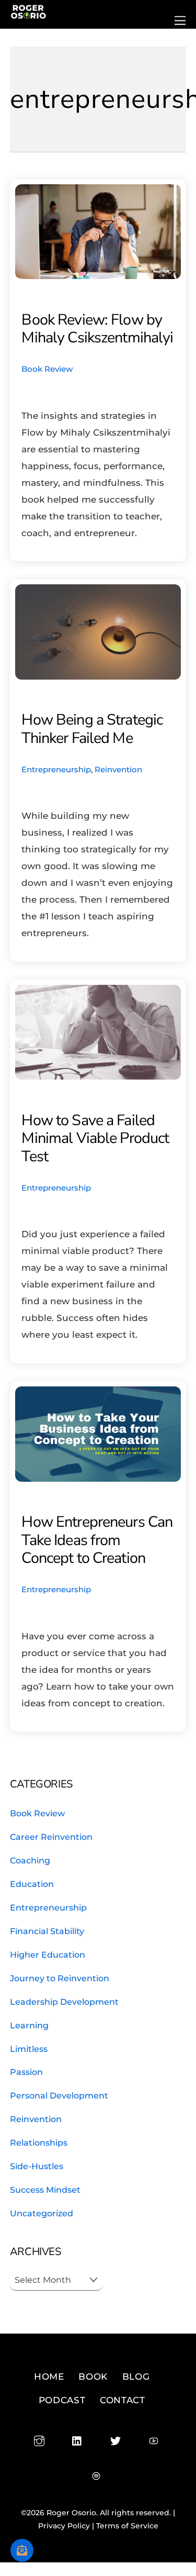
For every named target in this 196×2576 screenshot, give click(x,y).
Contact (123, 2400)
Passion (26, 2072)
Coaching (30, 1860)
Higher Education (48, 1955)
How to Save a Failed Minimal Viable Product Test (95, 1138)
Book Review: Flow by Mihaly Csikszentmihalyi (97, 329)
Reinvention (118, 769)
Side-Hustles (37, 2166)
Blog (136, 2377)
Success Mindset (45, 2190)
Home (49, 2377)
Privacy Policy (64, 2526)
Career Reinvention (51, 1837)
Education (32, 1884)
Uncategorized (42, 2213)
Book (93, 2377)
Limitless (29, 2049)
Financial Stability (47, 1931)
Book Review (47, 369)
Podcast (62, 2400)
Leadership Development (64, 2002)
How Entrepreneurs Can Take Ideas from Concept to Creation (97, 1540)
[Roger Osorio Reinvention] (28, 15)
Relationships (39, 2142)
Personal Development (59, 2095)
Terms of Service (127, 2526)
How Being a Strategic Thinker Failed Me (92, 729)
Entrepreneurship (56, 769)
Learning (29, 2025)
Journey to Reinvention (60, 1978)
